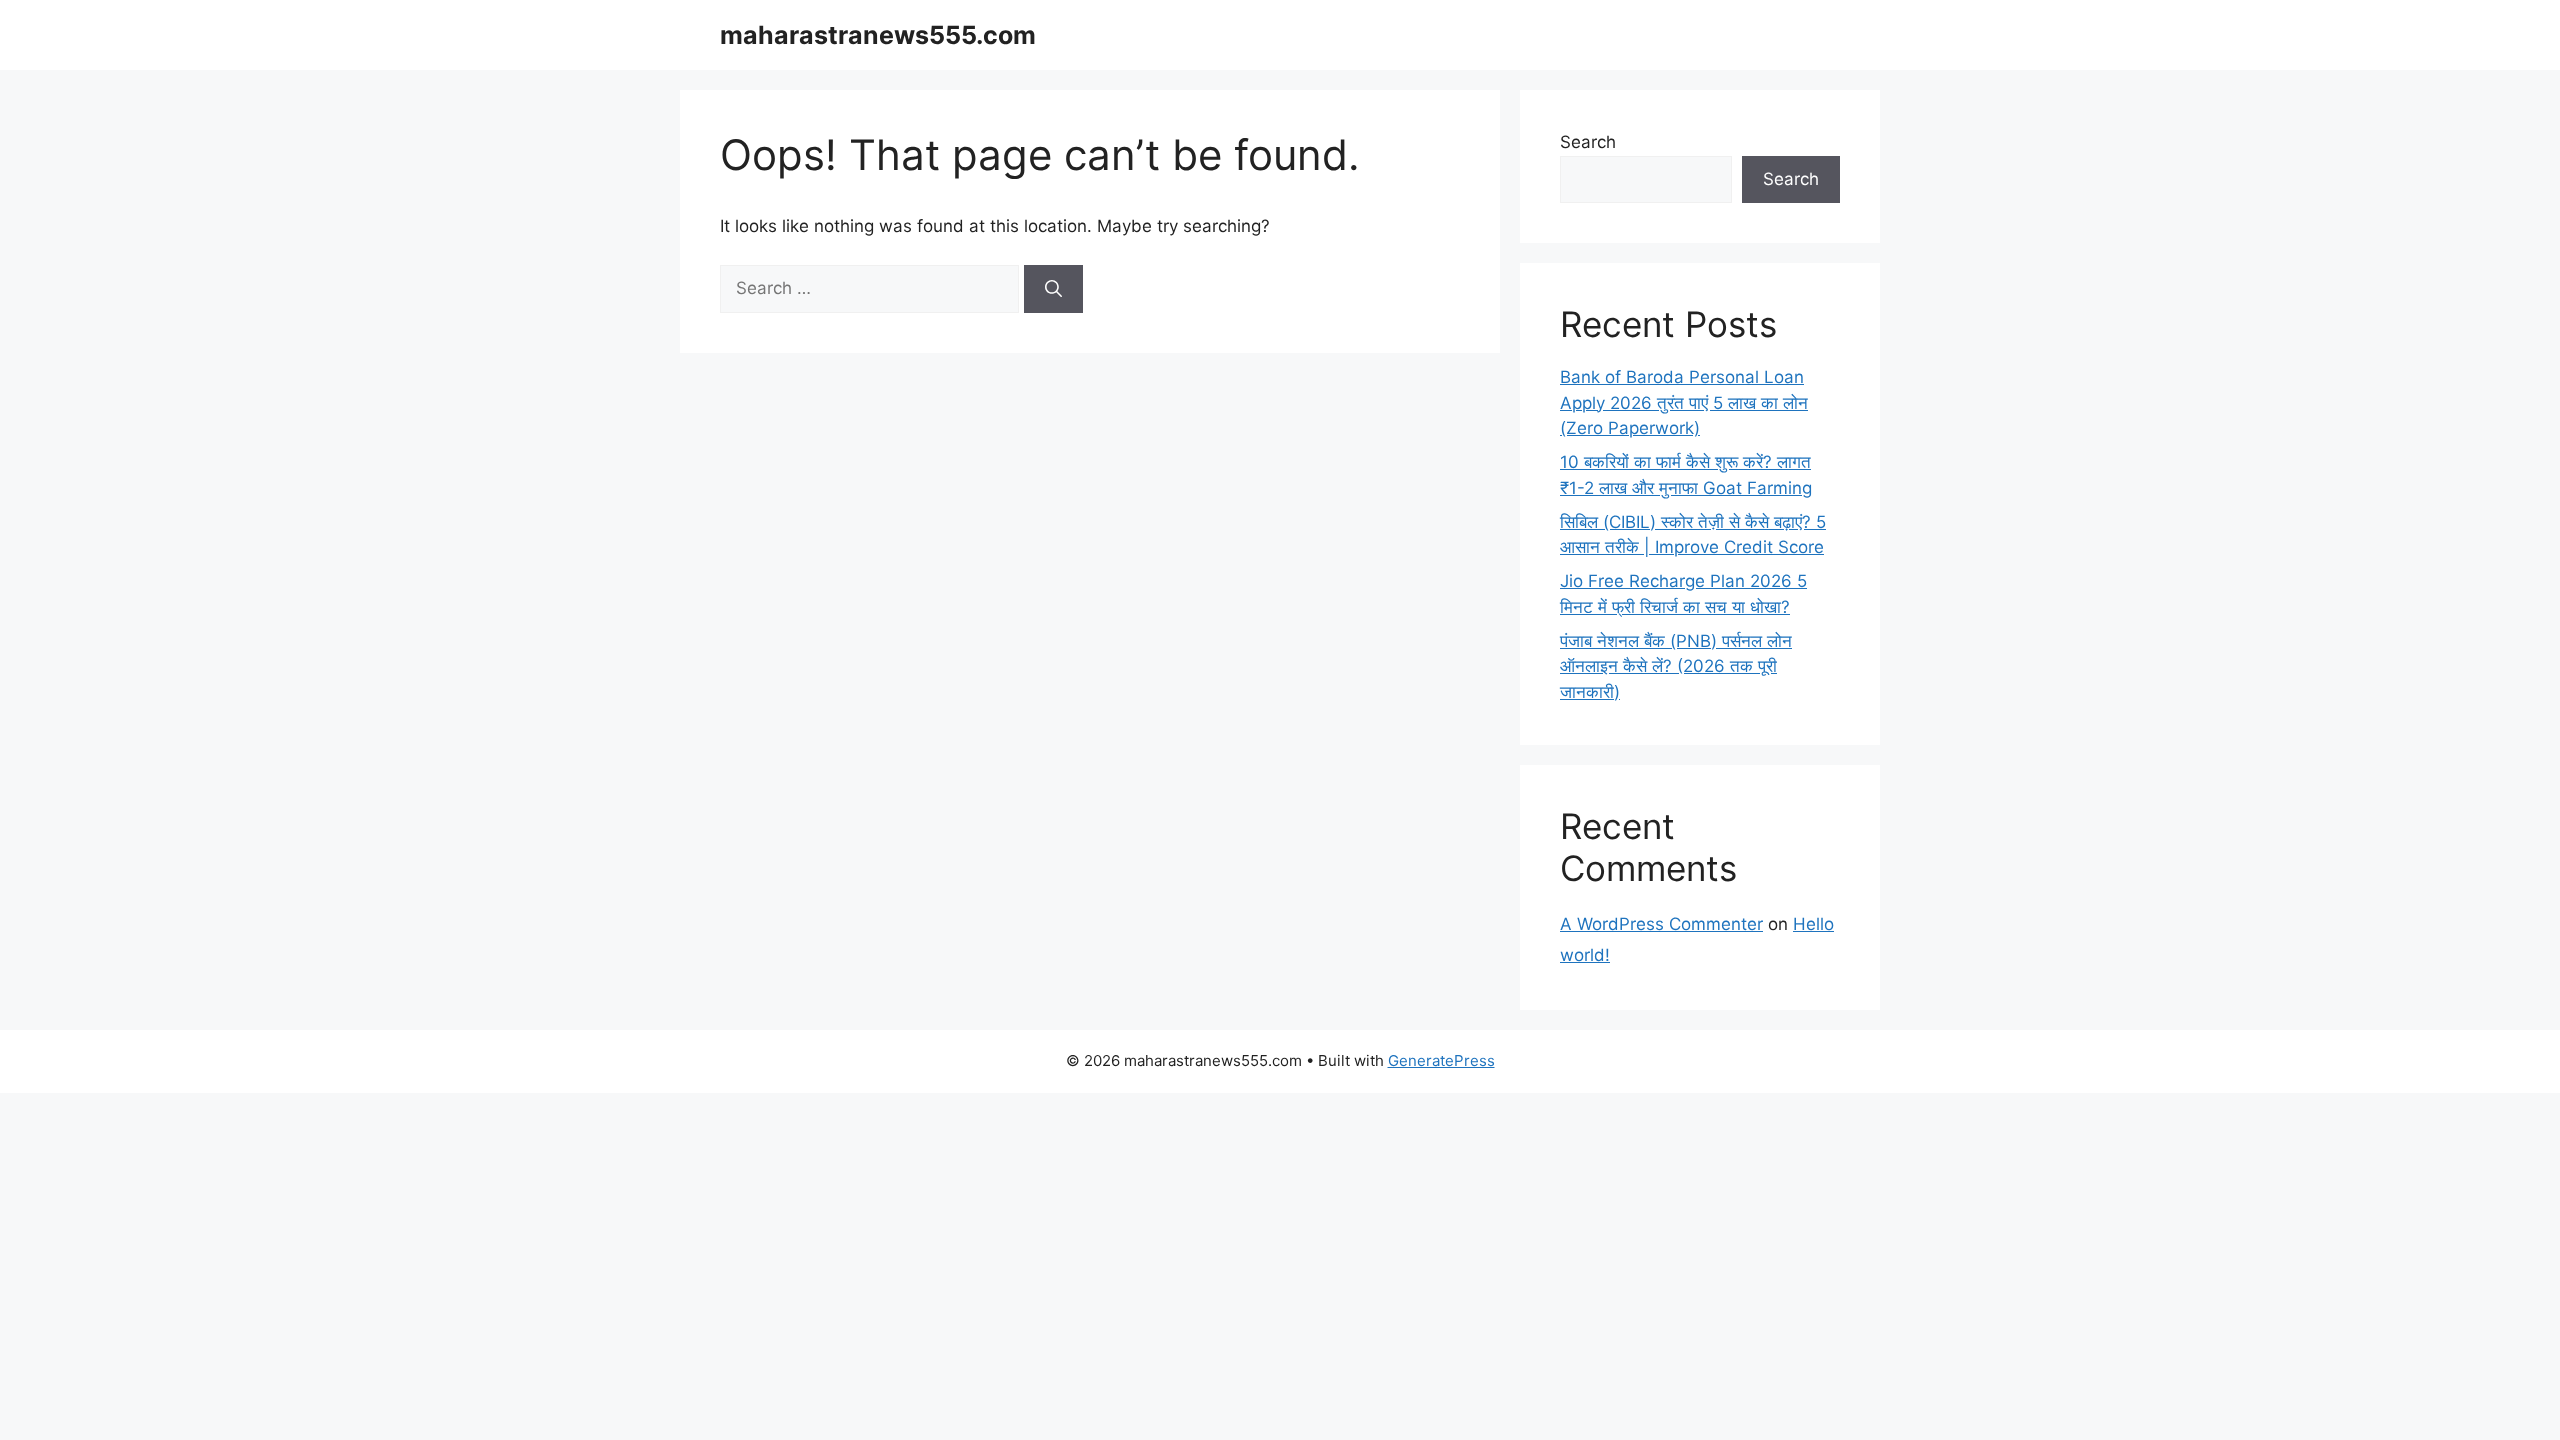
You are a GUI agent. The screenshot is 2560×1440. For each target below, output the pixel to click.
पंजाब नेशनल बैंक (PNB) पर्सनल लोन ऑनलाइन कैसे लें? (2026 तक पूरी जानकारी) (1676, 666)
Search (1588, 142)
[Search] (1053, 289)
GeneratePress (1441, 1060)
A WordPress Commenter (1661, 924)
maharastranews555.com (878, 35)
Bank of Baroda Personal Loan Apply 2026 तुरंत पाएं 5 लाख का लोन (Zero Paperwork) (1684, 402)
